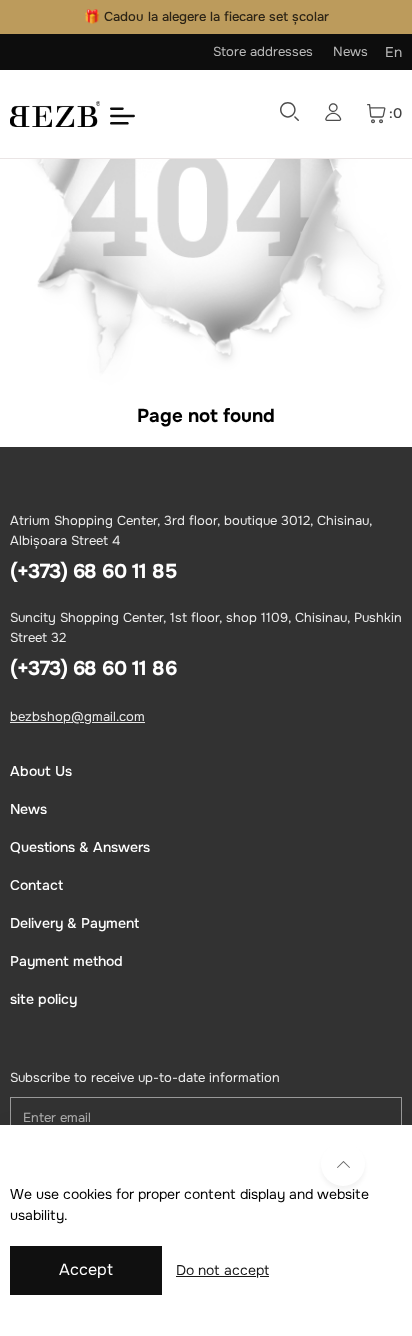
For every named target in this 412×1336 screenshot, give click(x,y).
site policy (43, 999)
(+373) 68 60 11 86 (93, 668)
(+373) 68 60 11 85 (93, 571)
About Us (41, 771)
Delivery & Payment (74, 923)
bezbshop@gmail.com (77, 716)
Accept (86, 1269)
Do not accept (222, 1270)
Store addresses (263, 51)
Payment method (66, 961)
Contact (36, 885)
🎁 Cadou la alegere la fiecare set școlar (206, 16)
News (350, 51)
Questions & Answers (80, 847)
